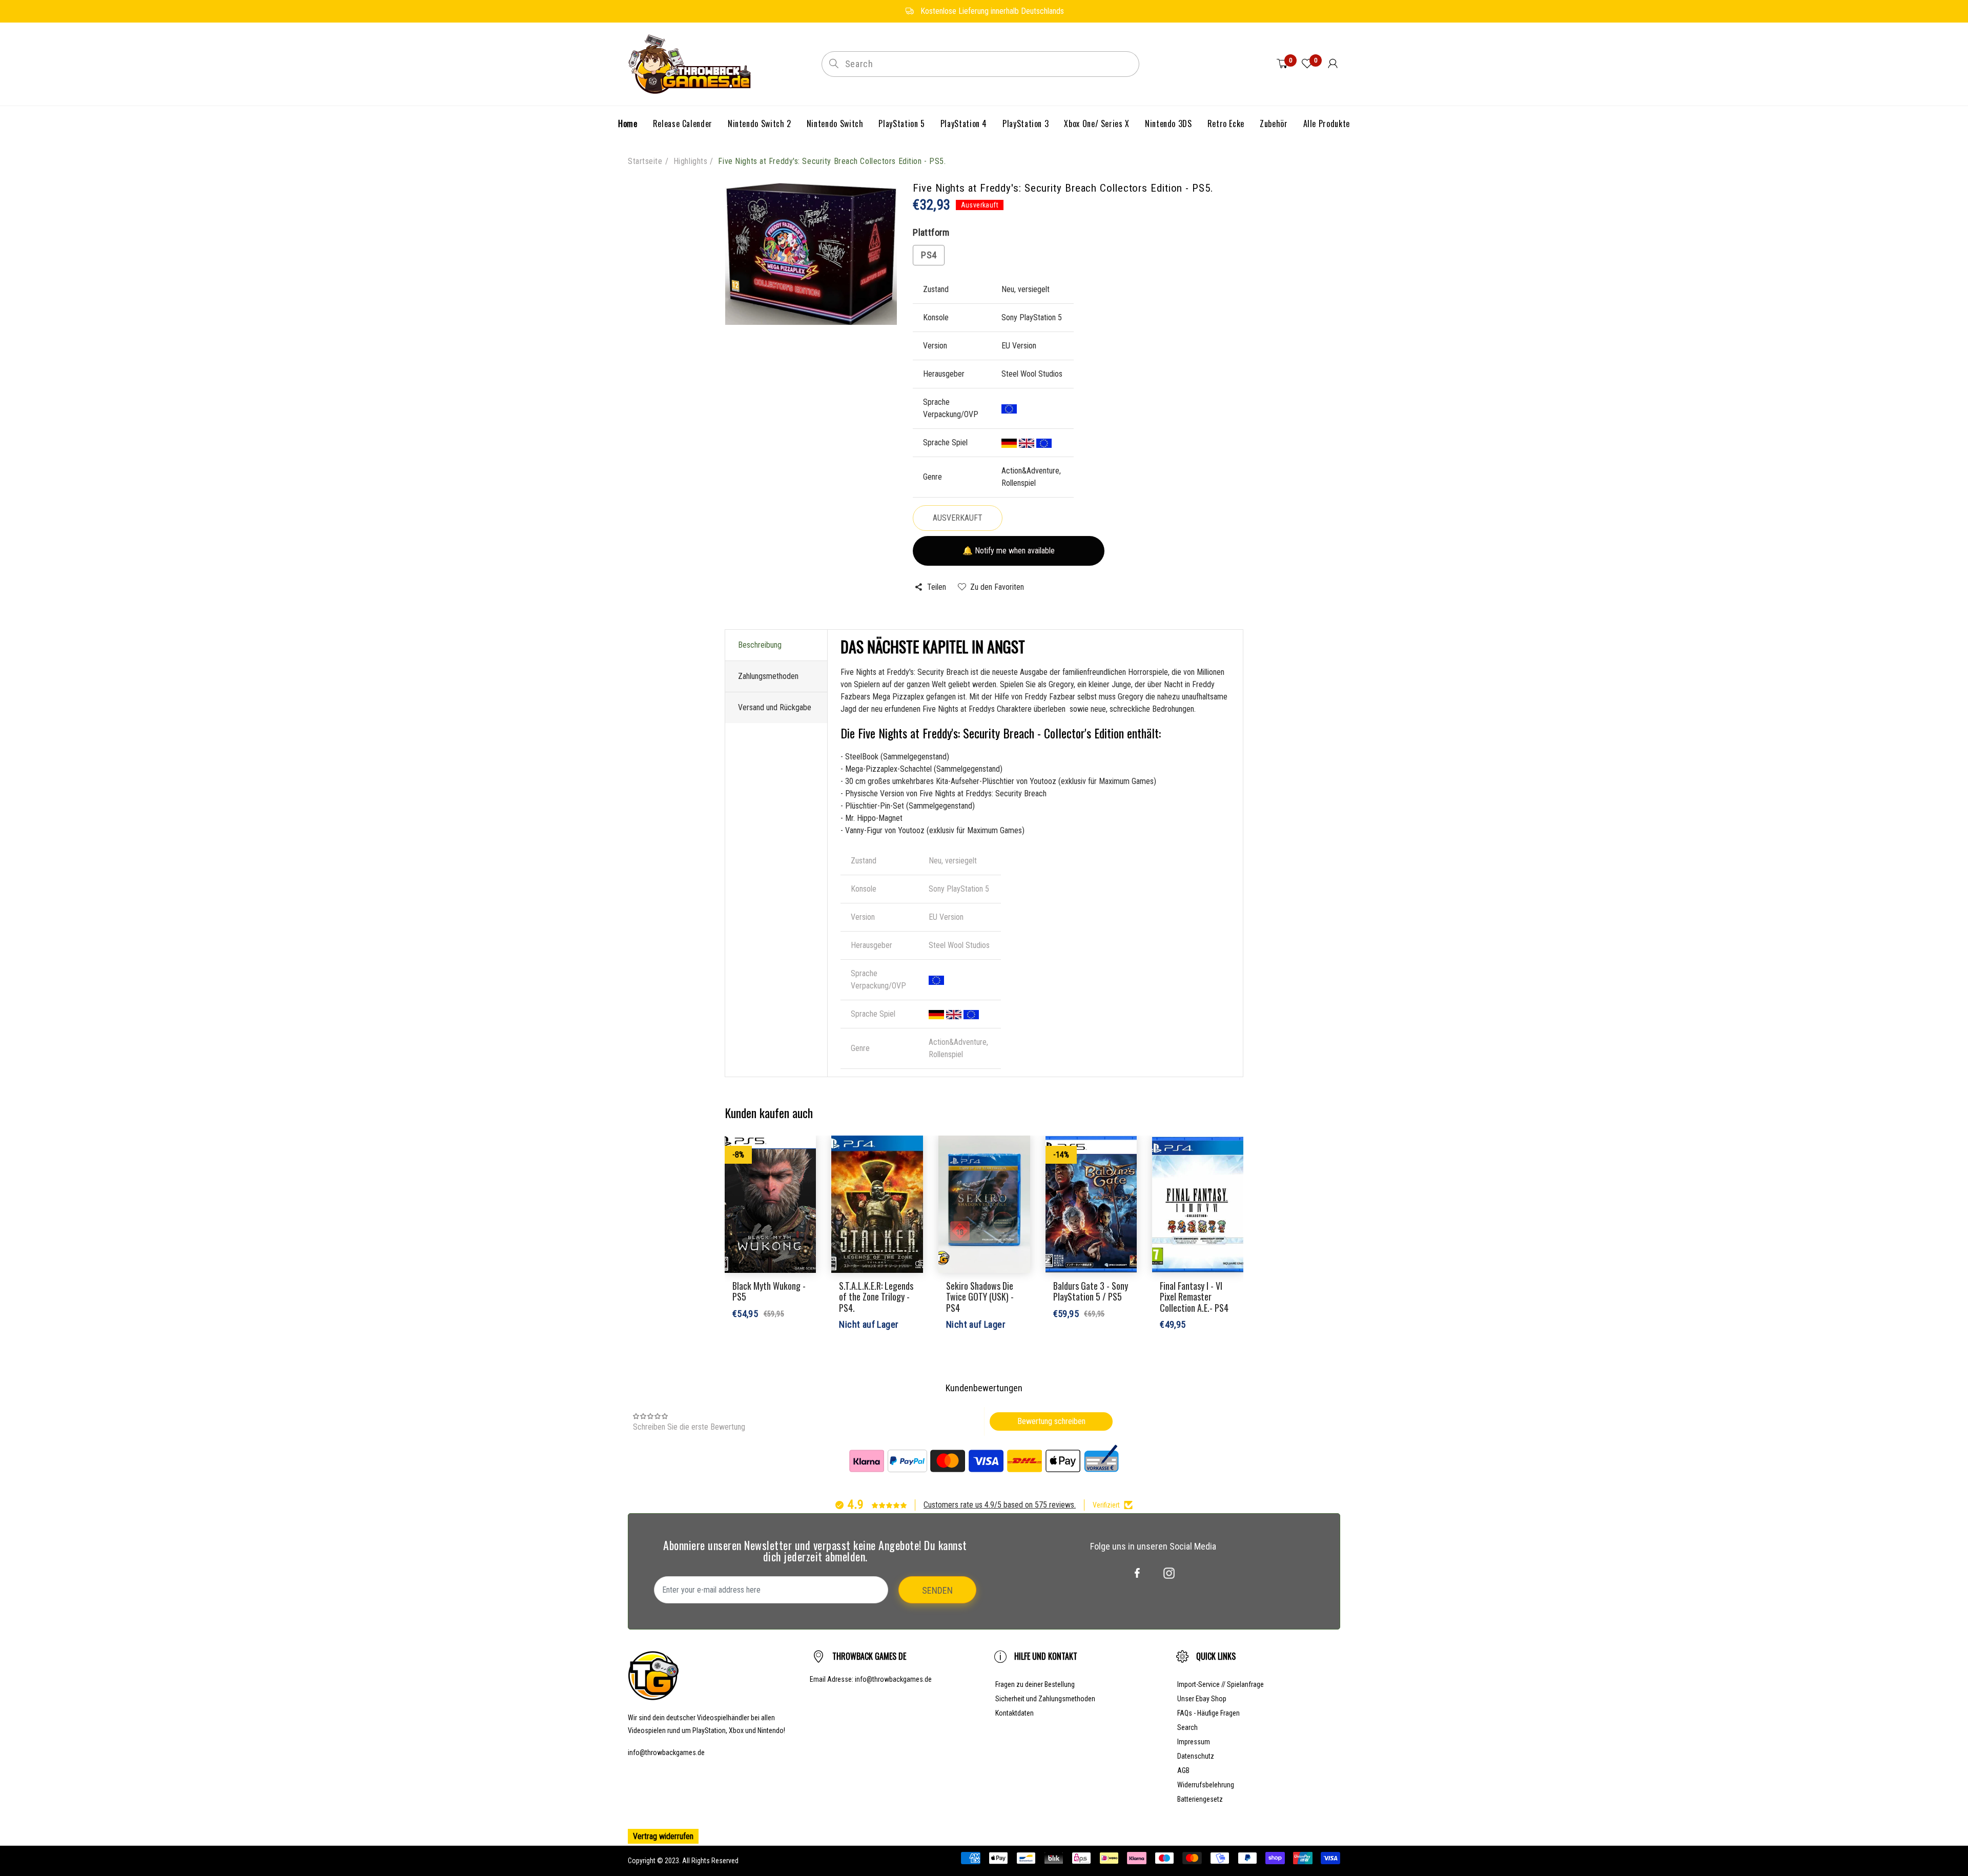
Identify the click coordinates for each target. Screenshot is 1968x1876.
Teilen (936, 587)
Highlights (691, 161)
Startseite (645, 161)
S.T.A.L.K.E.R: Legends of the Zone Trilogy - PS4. (876, 1297)
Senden (937, 1590)
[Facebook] (1137, 1573)
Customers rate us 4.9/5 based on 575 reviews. (1000, 1505)
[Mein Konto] (1333, 64)
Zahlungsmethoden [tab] (768, 676)
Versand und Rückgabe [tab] (775, 707)
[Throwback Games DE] (692, 63)
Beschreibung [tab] (760, 645)
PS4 (929, 255)
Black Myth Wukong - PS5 (769, 1291)
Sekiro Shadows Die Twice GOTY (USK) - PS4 (980, 1297)
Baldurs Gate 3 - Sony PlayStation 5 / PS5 (1091, 1291)
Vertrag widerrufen (663, 1836)
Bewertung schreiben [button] (1051, 1421)
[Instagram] (1169, 1573)
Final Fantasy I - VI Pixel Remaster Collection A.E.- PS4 (1194, 1297)
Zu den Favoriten (997, 587)
